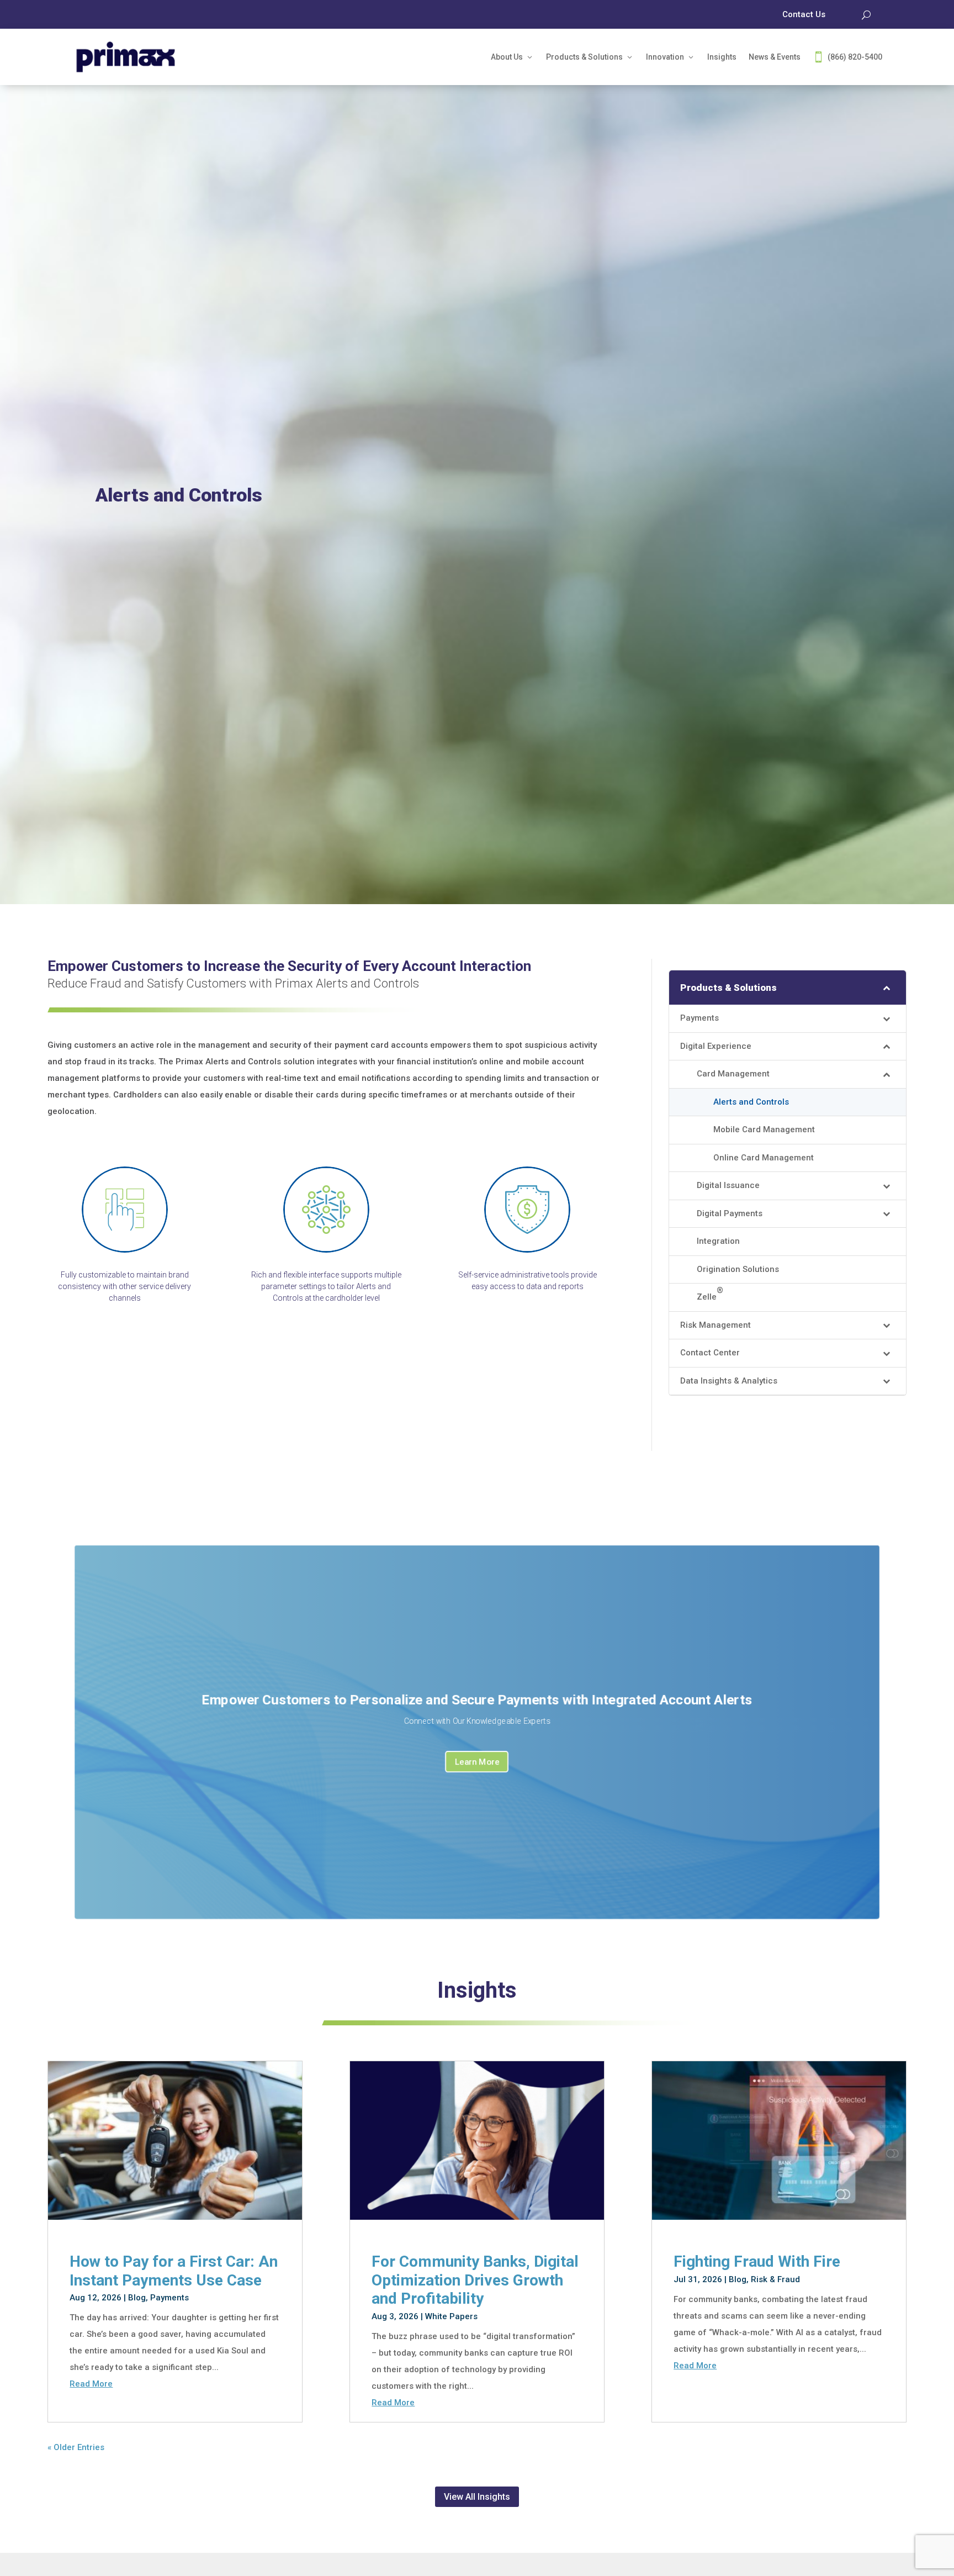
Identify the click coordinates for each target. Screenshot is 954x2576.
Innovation (665, 57)
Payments (169, 2298)
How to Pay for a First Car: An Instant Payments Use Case (174, 2271)
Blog (137, 2298)
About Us (507, 57)
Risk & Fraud (775, 2279)
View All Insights (477, 2497)
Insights (722, 57)
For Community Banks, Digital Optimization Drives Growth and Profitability (475, 2280)
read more (91, 2384)
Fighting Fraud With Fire (757, 2261)
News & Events (775, 57)
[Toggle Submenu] (887, 988)
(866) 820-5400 (855, 57)
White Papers (451, 2316)
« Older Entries (76, 2447)
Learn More (477, 1762)
